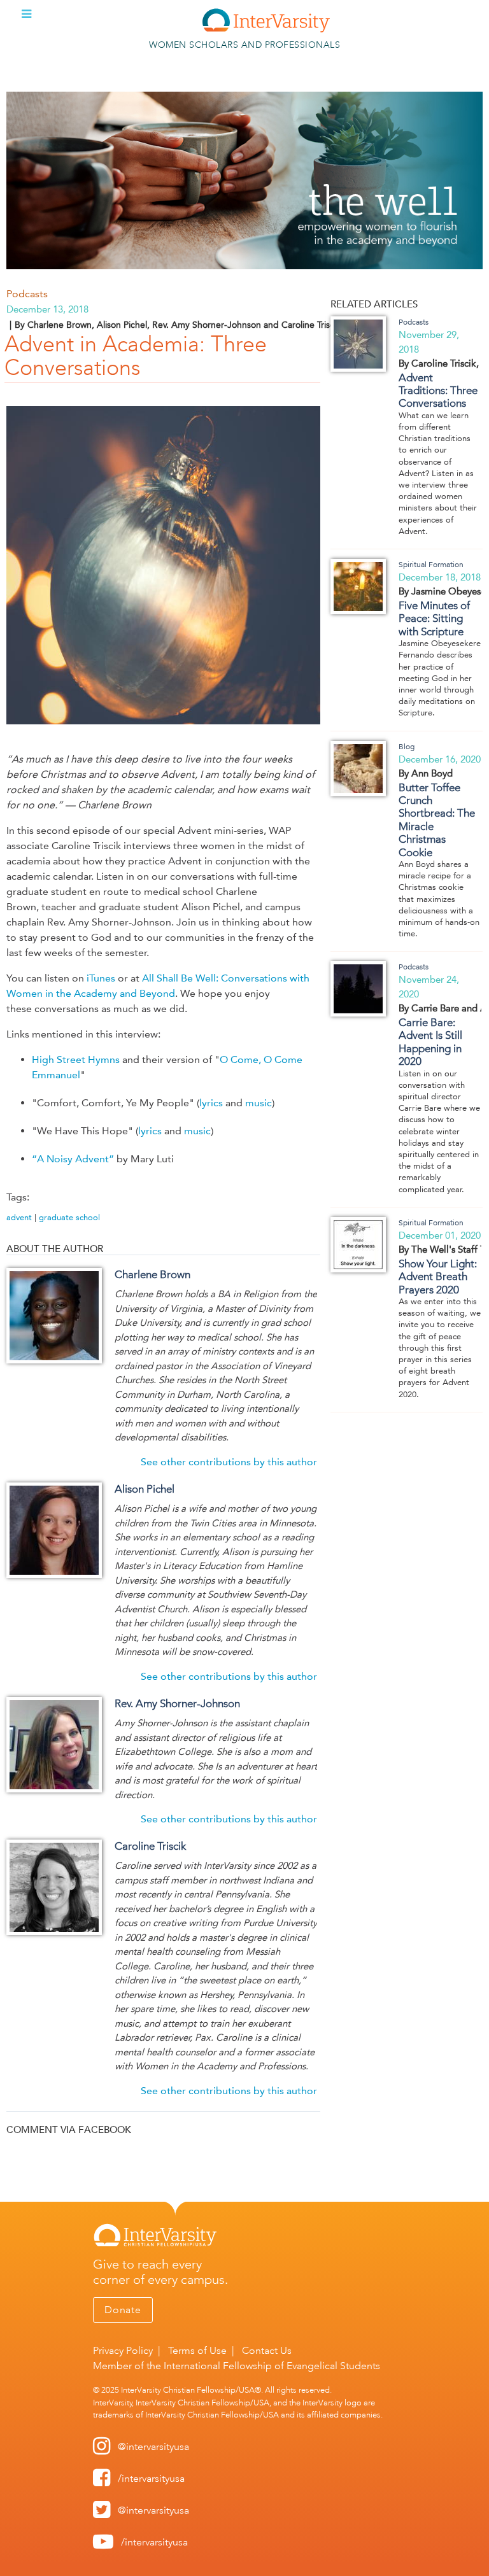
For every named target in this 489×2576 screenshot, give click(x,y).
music (259, 1103)
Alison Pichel (145, 1489)
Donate (123, 2310)
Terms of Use (197, 2350)
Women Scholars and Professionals (244, 45)
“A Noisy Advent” (73, 1159)
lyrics (211, 1103)
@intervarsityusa (153, 2446)
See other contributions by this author (229, 1462)
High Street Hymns (76, 1059)
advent (19, 1217)
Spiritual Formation (431, 565)
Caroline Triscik (150, 1846)
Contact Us (267, 2350)
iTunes (101, 978)
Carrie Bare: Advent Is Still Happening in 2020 (430, 1042)
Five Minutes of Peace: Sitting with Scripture (434, 618)
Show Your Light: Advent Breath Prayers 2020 (438, 1277)
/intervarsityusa (151, 2478)
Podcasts (27, 294)
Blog (407, 747)
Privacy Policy (123, 2350)
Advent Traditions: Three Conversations (438, 391)
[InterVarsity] (266, 30)
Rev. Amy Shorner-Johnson (177, 1703)
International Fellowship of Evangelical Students (272, 2366)
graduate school (69, 1217)
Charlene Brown (152, 1274)
